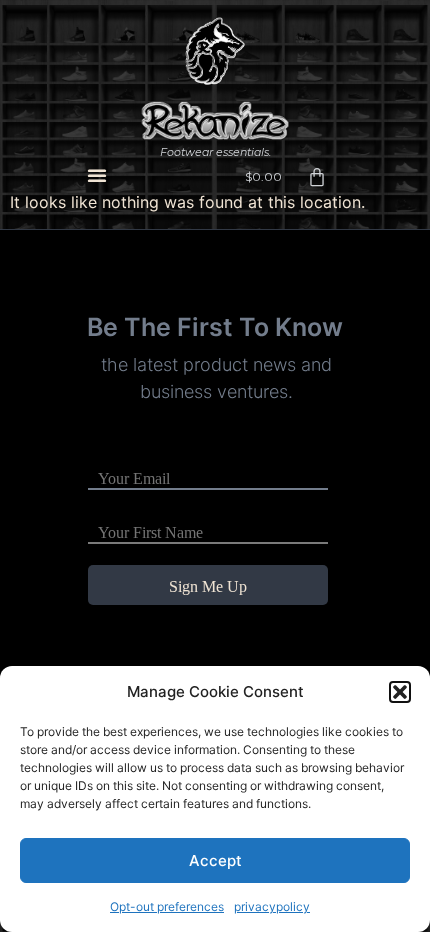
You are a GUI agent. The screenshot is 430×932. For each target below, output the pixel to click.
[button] (400, 692)
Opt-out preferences (167, 906)
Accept (215, 860)
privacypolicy (272, 906)
